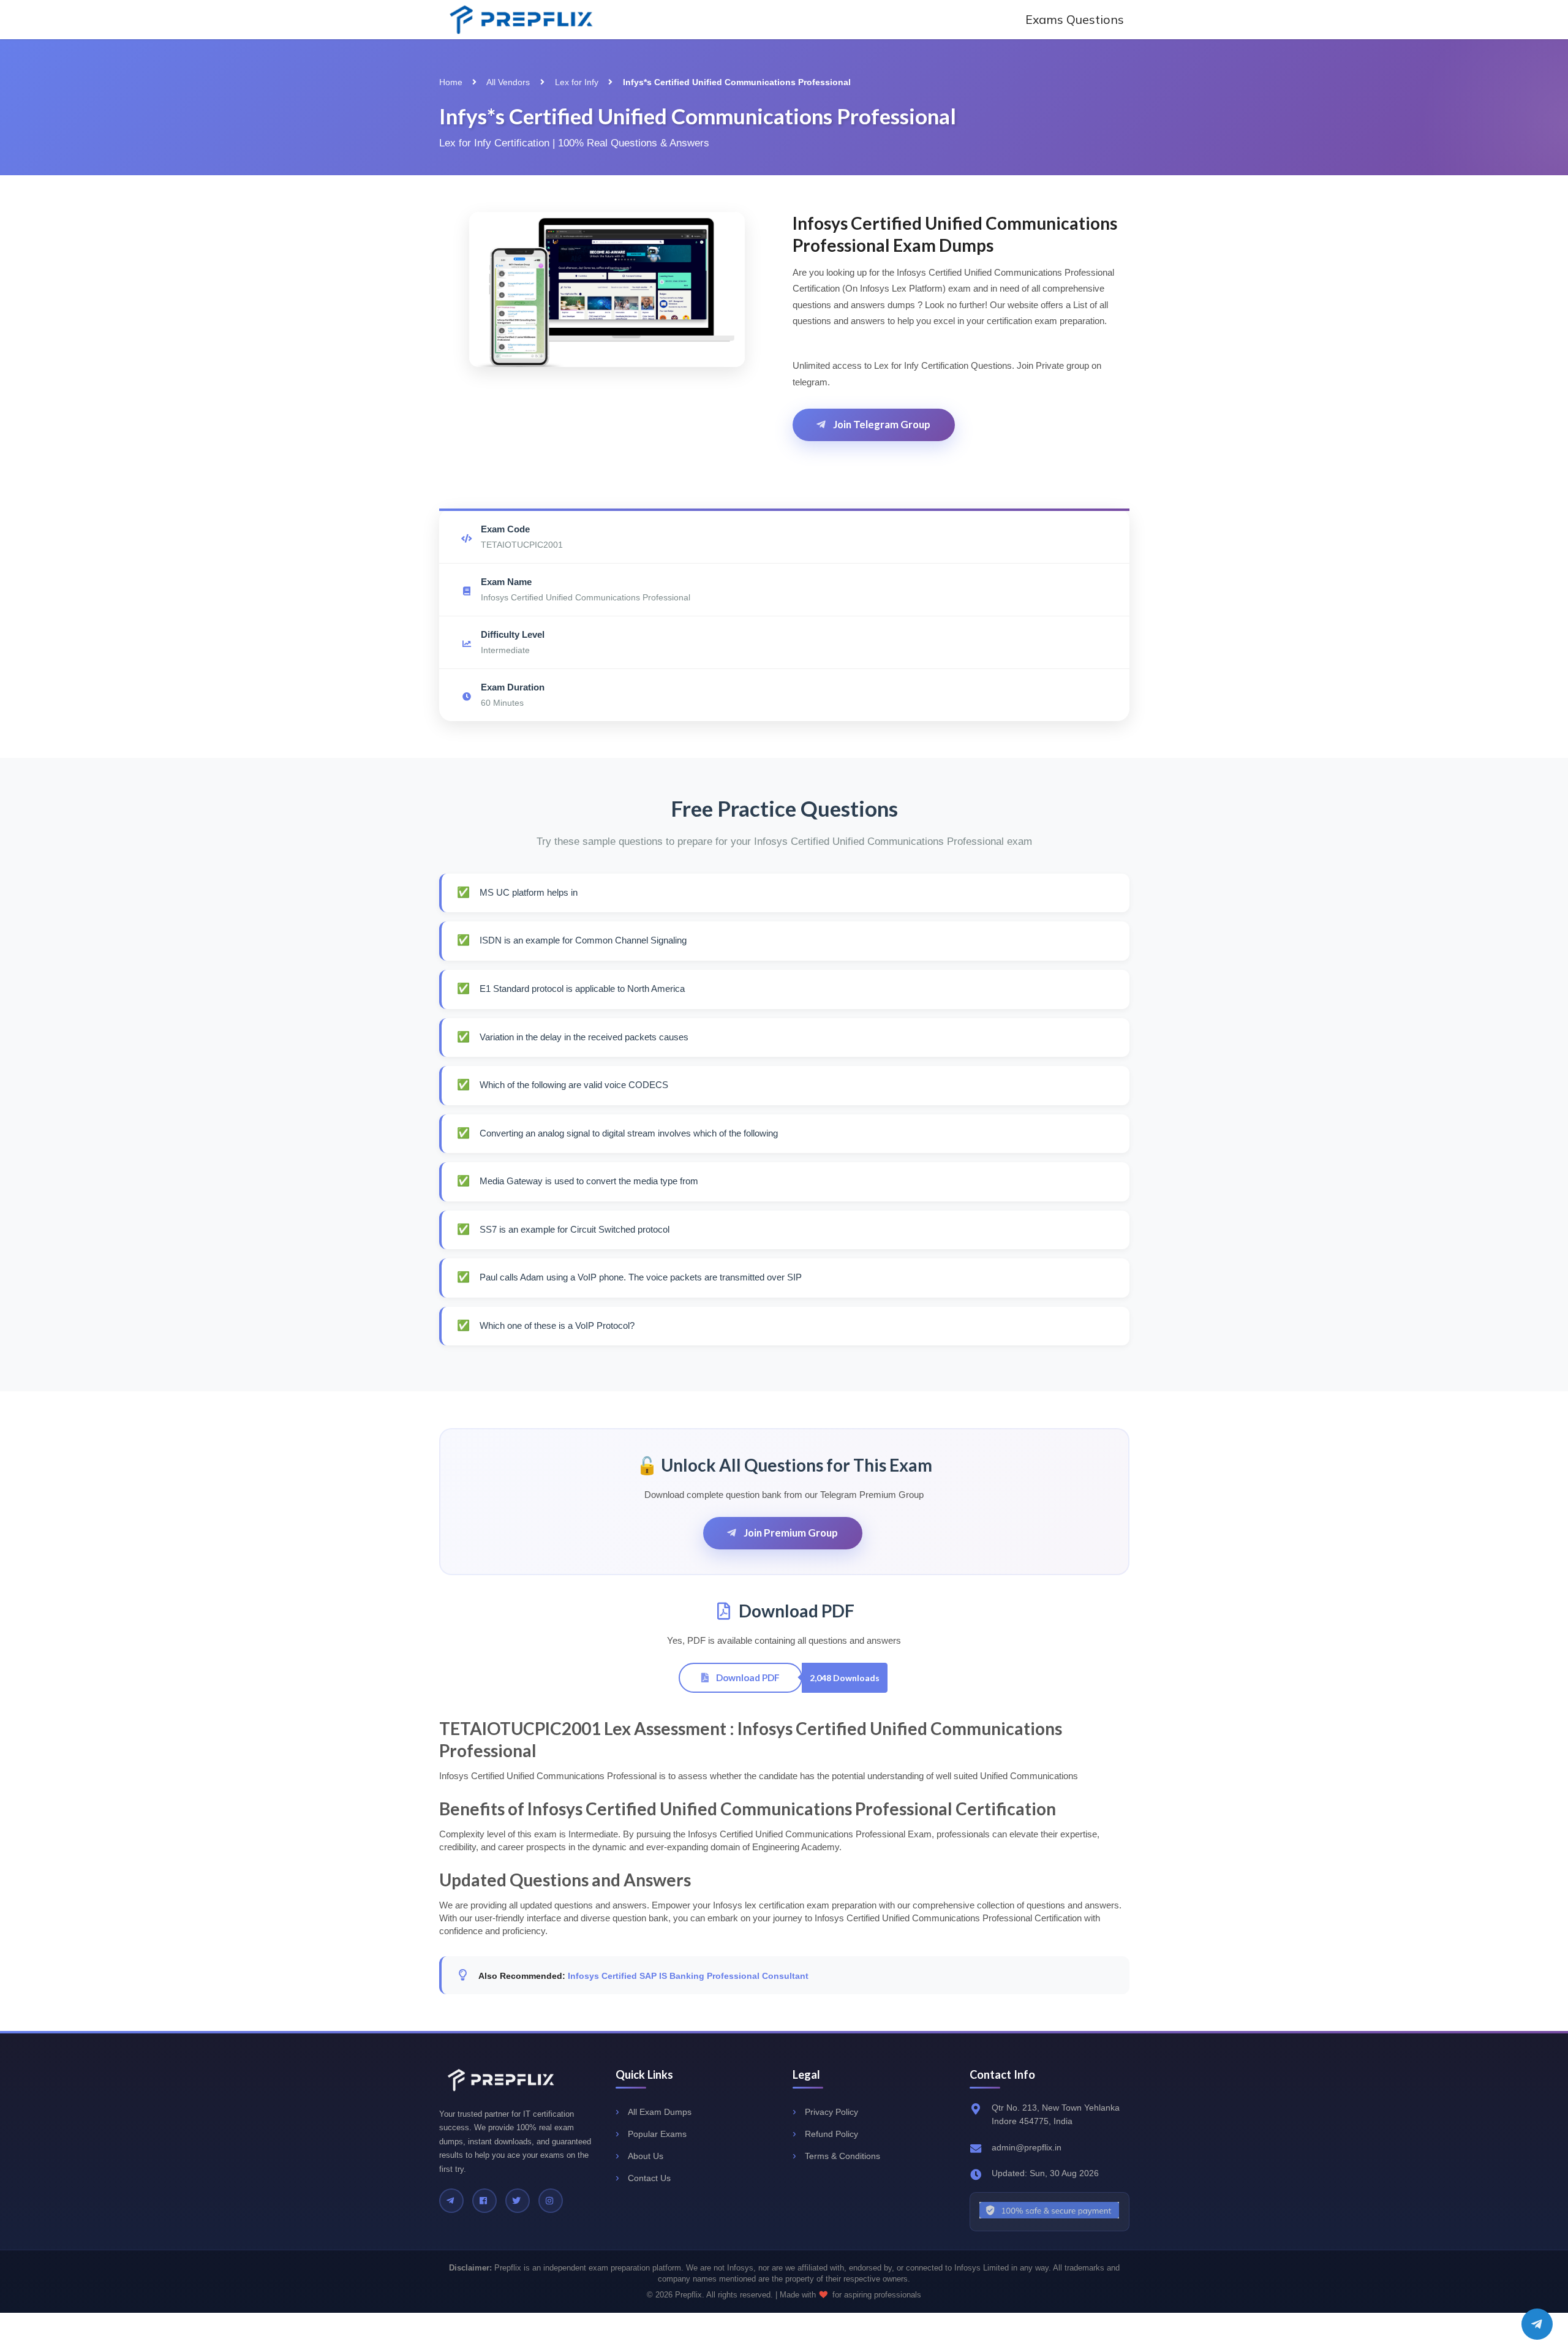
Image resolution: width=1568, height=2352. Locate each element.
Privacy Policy (831, 2112)
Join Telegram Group (881, 424)
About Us (646, 2156)
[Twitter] (518, 2201)
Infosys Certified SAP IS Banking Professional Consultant (688, 1976)
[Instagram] (551, 2201)
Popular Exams (657, 2134)
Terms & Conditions (842, 2156)
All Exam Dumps (660, 2112)
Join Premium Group (790, 1533)
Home (451, 82)
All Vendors (508, 82)
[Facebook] (484, 2201)
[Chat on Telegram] (1537, 2324)
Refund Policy (831, 2134)
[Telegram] (451, 2201)
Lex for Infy (577, 82)
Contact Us (649, 2178)
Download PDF (747, 1677)
